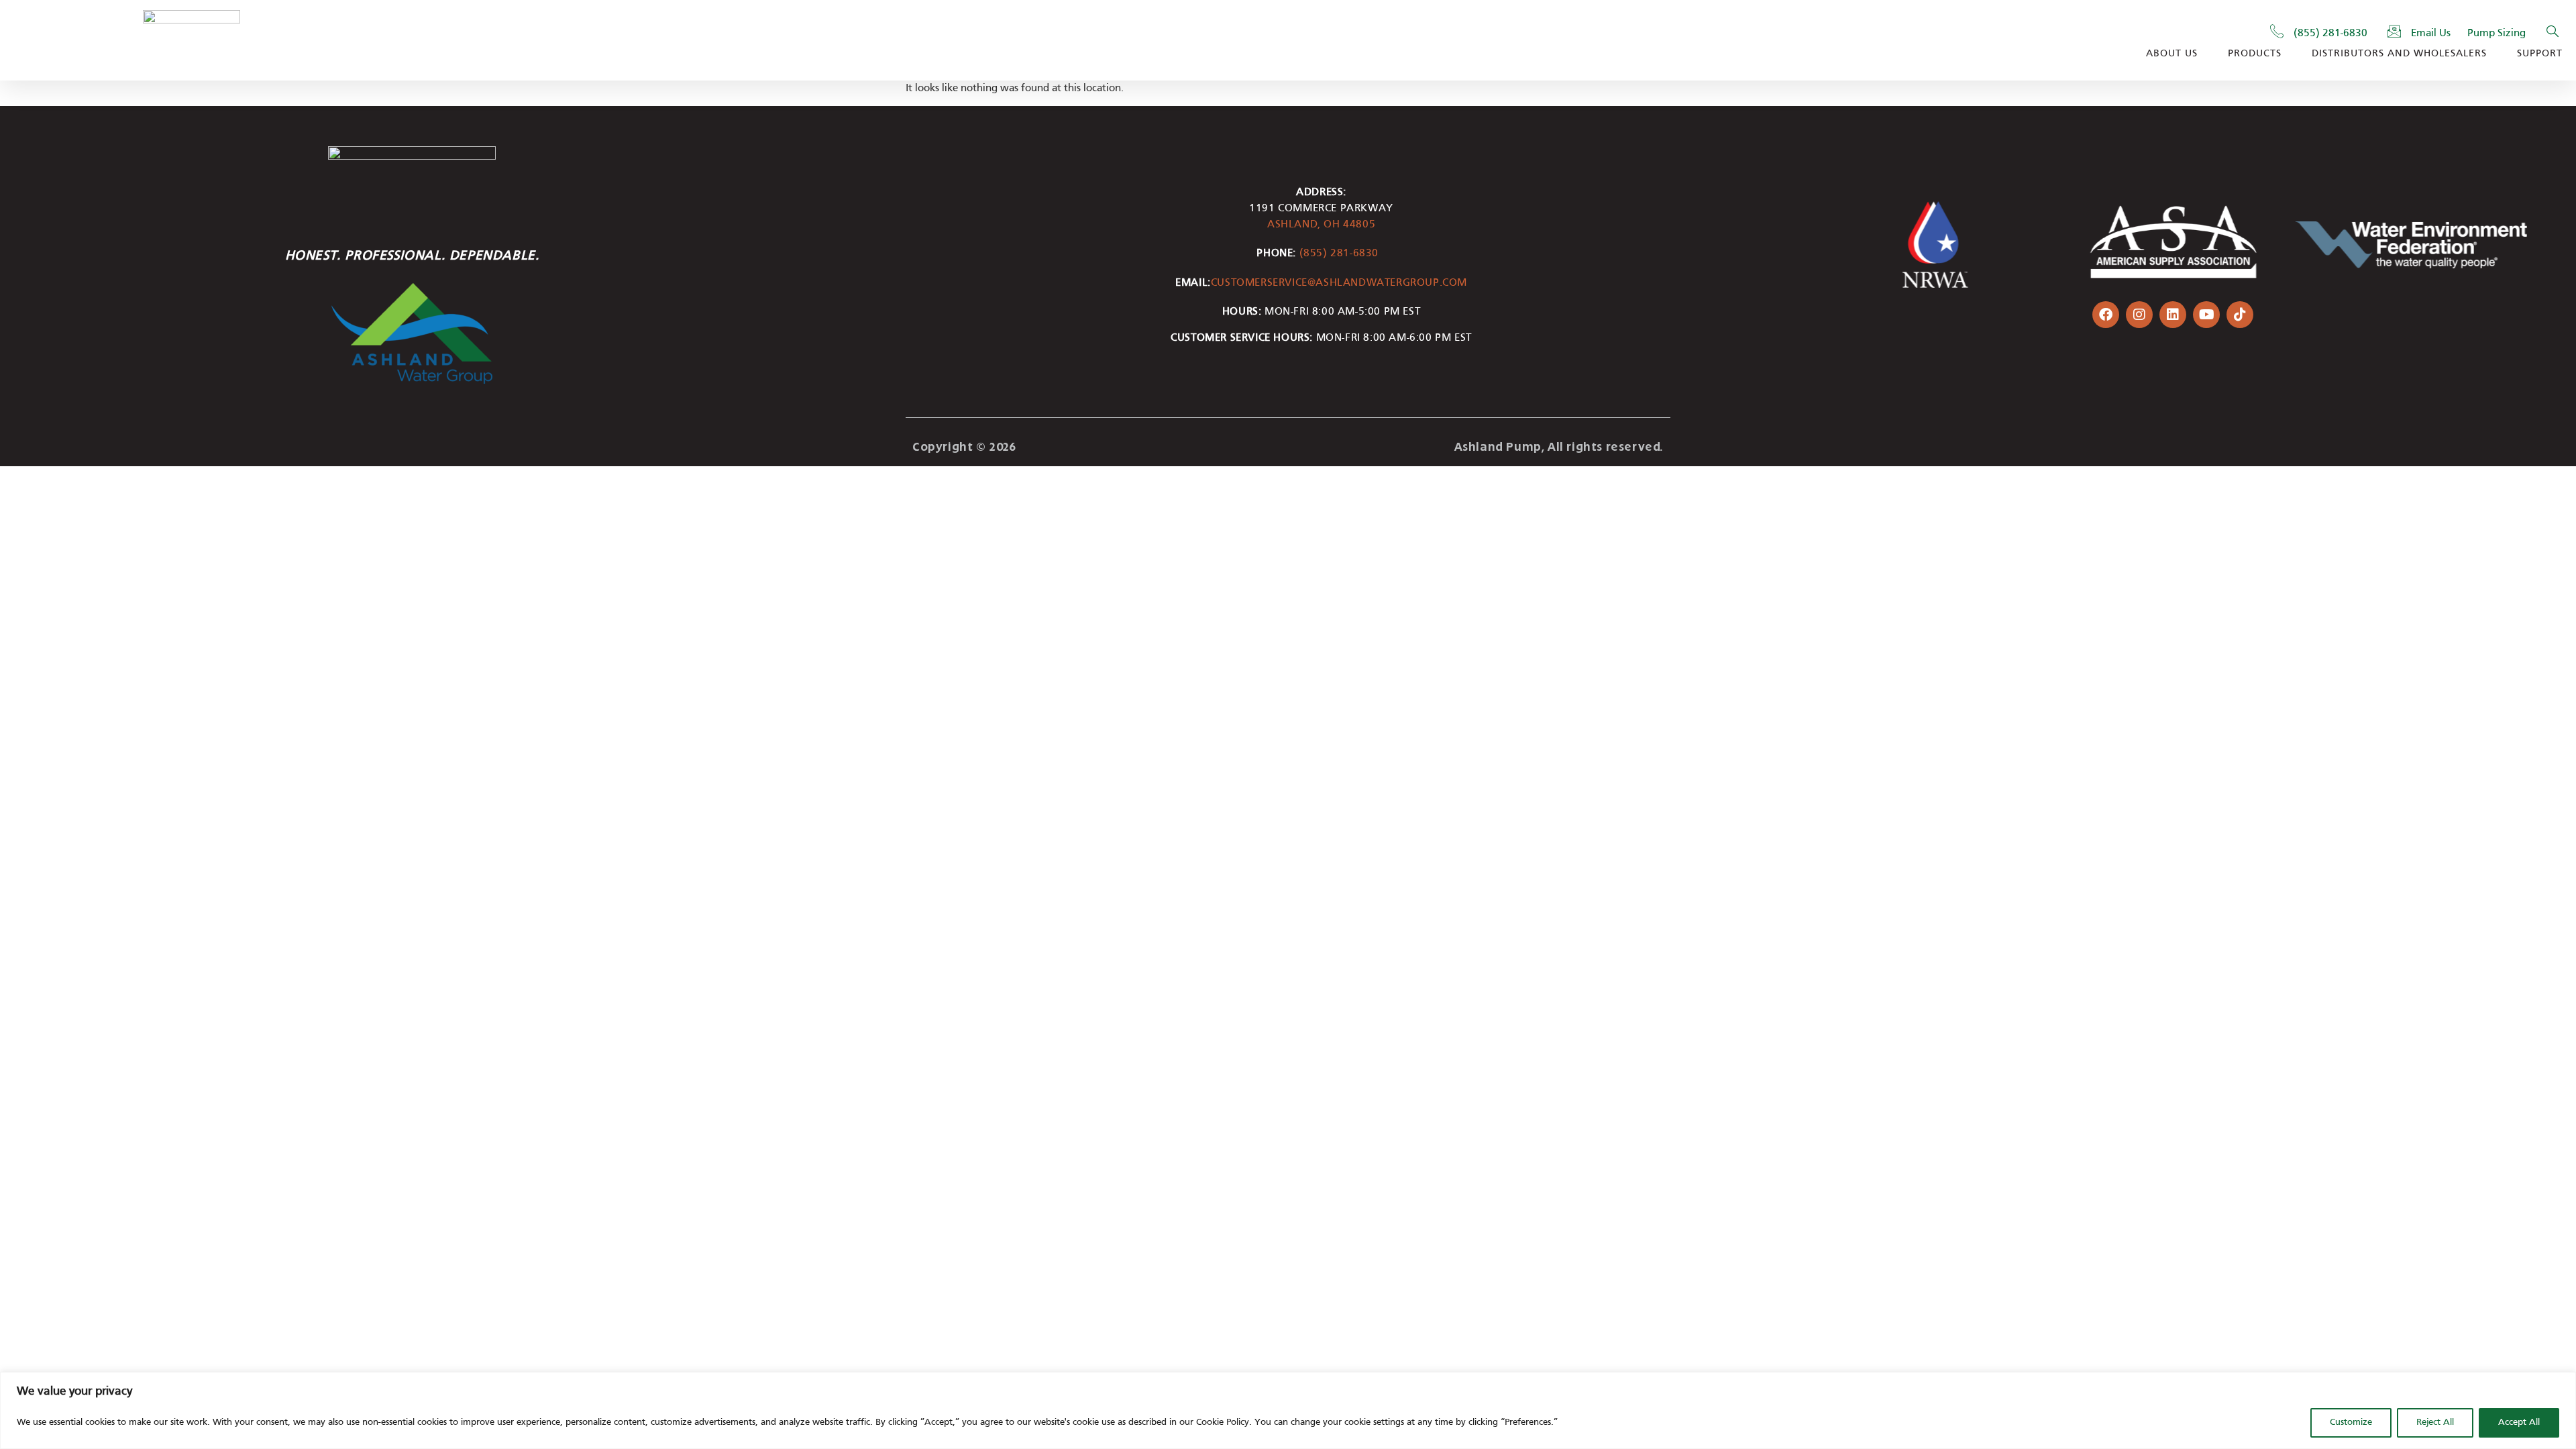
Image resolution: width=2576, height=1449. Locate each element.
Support (2540, 54)
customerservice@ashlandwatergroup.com (1339, 283)
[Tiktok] (2240, 315)
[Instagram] (2139, 315)
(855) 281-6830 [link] (1343, 254)
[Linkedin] (2173, 315)
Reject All (2435, 1423)
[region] (1288, 1410)
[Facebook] (2106, 315)
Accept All (2519, 1423)
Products (2255, 54)
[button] (2553, 34)
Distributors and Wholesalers (2399, 54)
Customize (2351, 1423)
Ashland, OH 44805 (1321, 225)
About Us (2172, 54)
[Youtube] (2206, 315)
